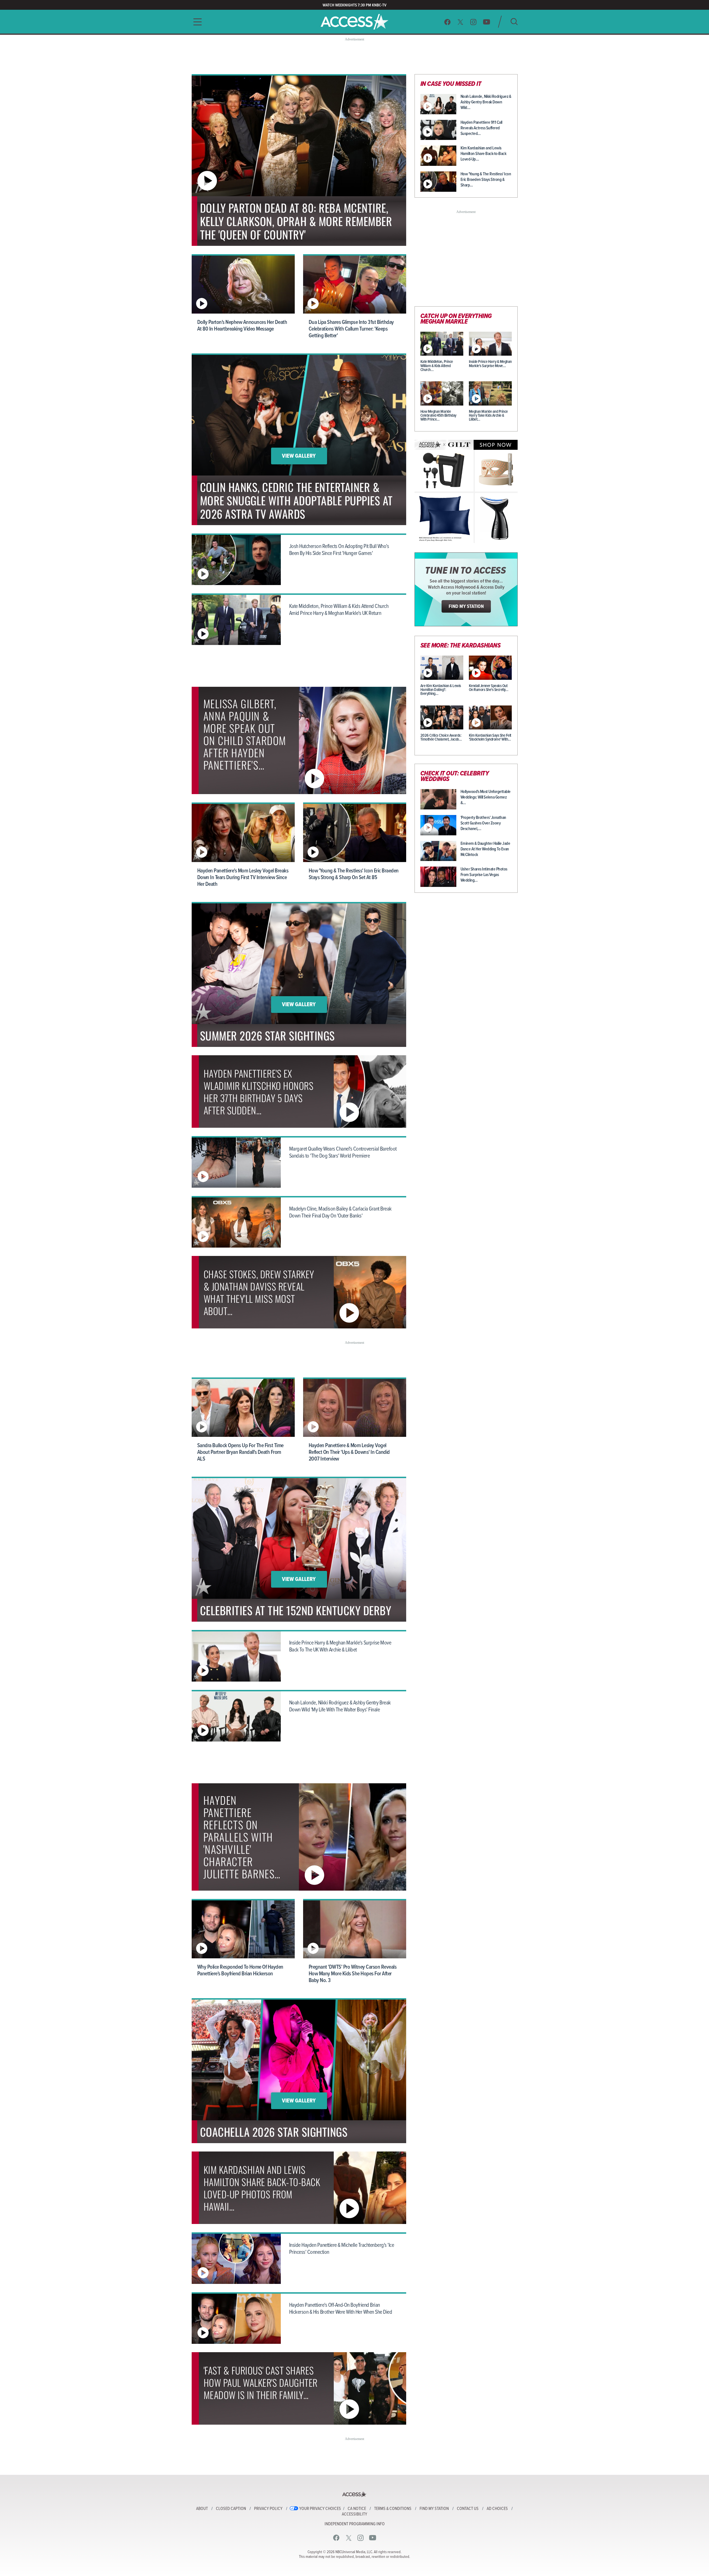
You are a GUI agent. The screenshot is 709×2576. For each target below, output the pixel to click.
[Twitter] (461, 22)
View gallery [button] (299, 456)
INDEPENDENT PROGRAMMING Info (355, 2524)
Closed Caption (231, 2509)
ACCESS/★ (354, 22)
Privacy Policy (268, 2509)
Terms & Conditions (393, 2509)
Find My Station (434, 2509)
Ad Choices (497, 2509)
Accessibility (354, 2514)
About (202, 2509)
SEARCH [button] (514, 22)
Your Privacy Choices (320, 2509)
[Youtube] (487, 22)
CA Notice (357, 2509)
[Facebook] (447, 22)
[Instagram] (473, 22)
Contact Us (468, 2509)
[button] (196, 22)
